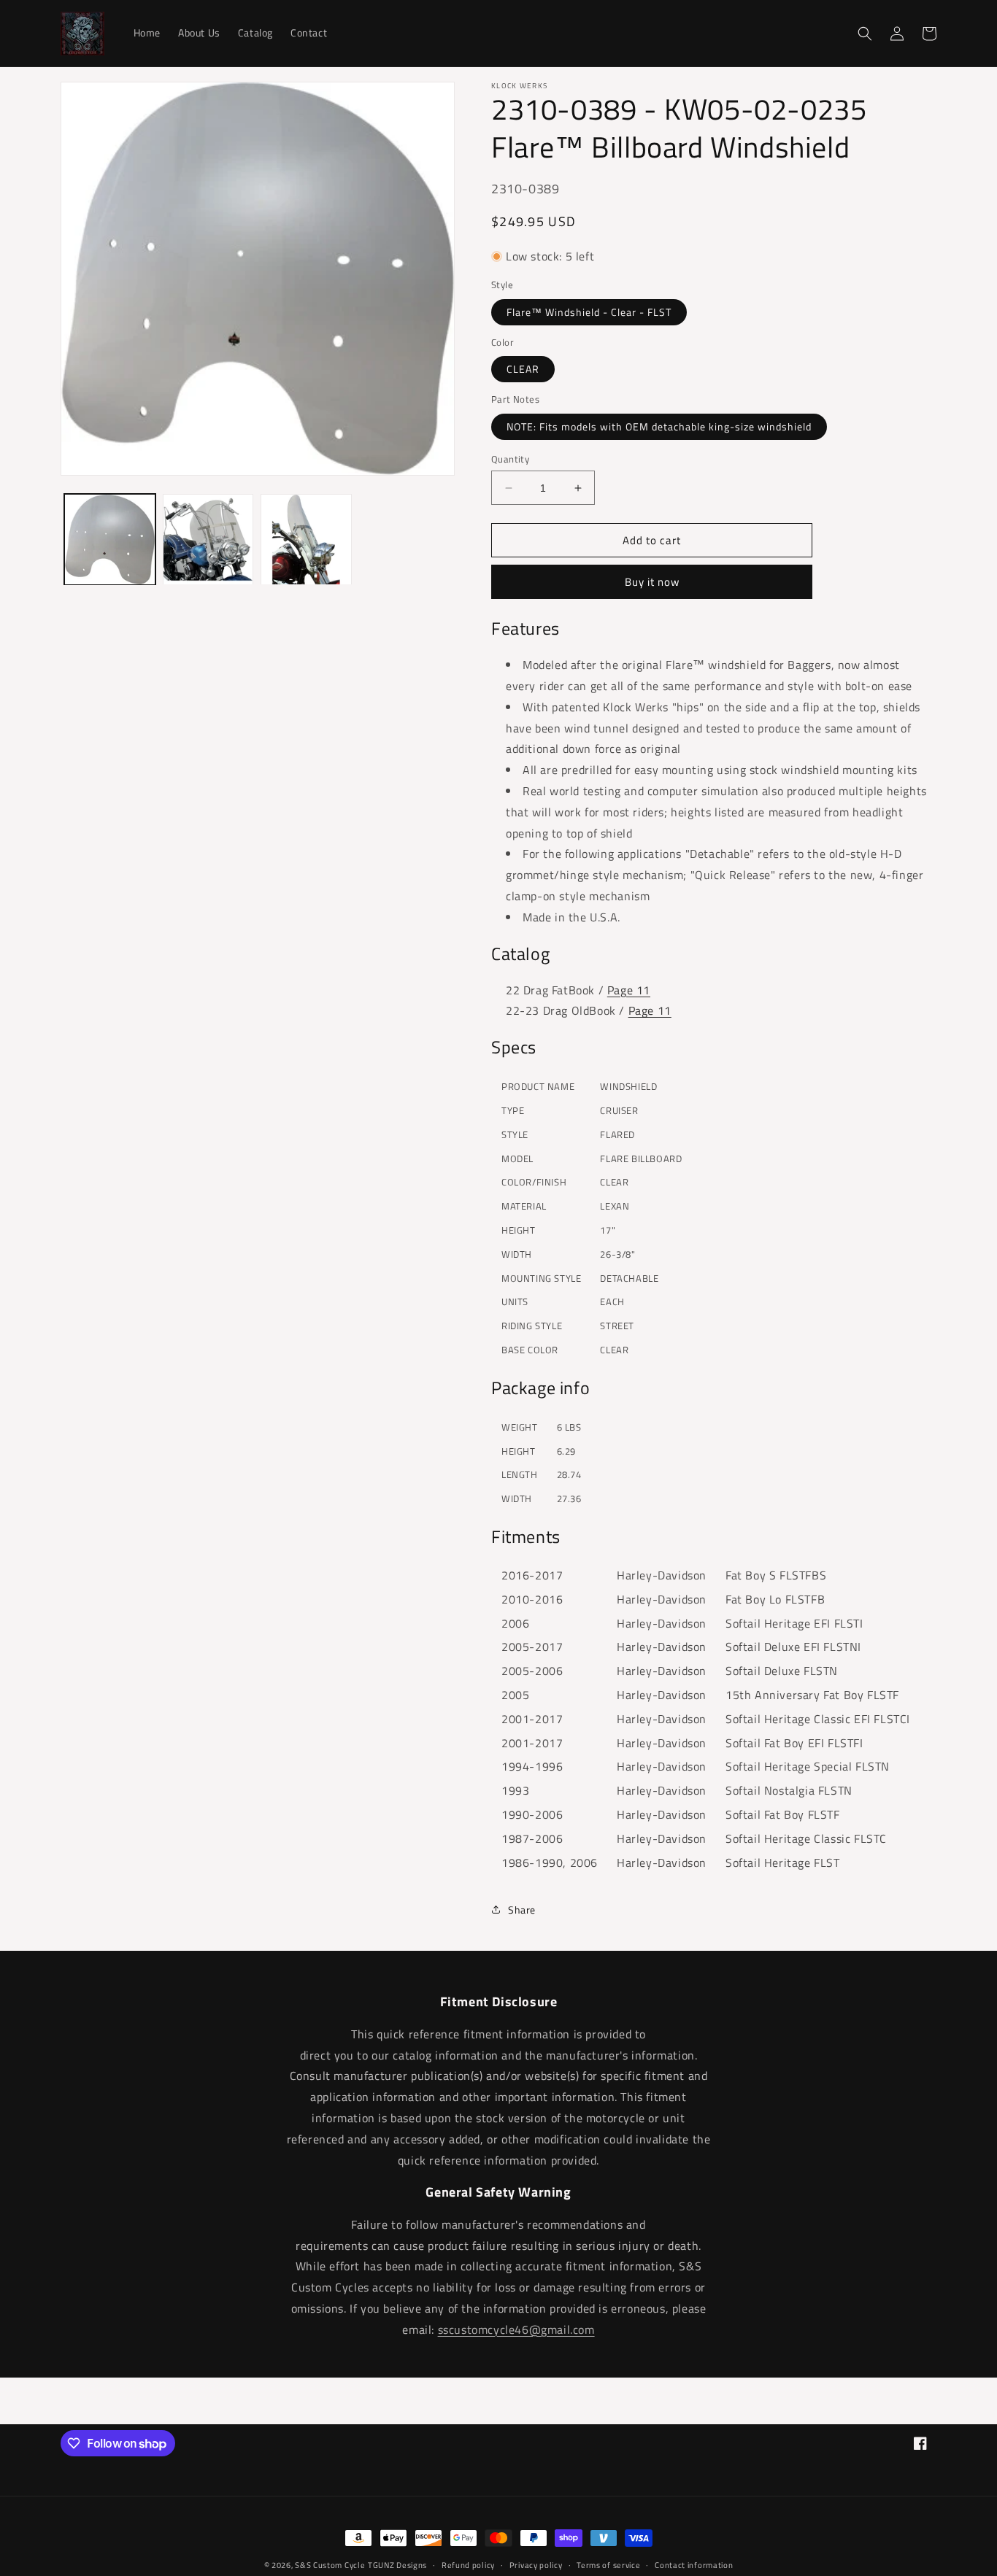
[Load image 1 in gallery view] (110, 539)
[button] (865, 34)
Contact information (694, 2565)
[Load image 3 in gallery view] (306, 539)
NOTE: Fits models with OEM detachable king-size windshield (659, 426)
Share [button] (522, 1910)
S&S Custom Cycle (330, 2565)
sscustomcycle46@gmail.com (516, 2329)
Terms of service (608, 2565)
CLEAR (523, 369)
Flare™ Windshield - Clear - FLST (589, 312)
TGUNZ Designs (397, 2565)
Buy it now (652, 582)
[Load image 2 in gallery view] (208, 539)
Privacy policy (536, 2565)
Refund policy (468, 2565)
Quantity (510, 459)
